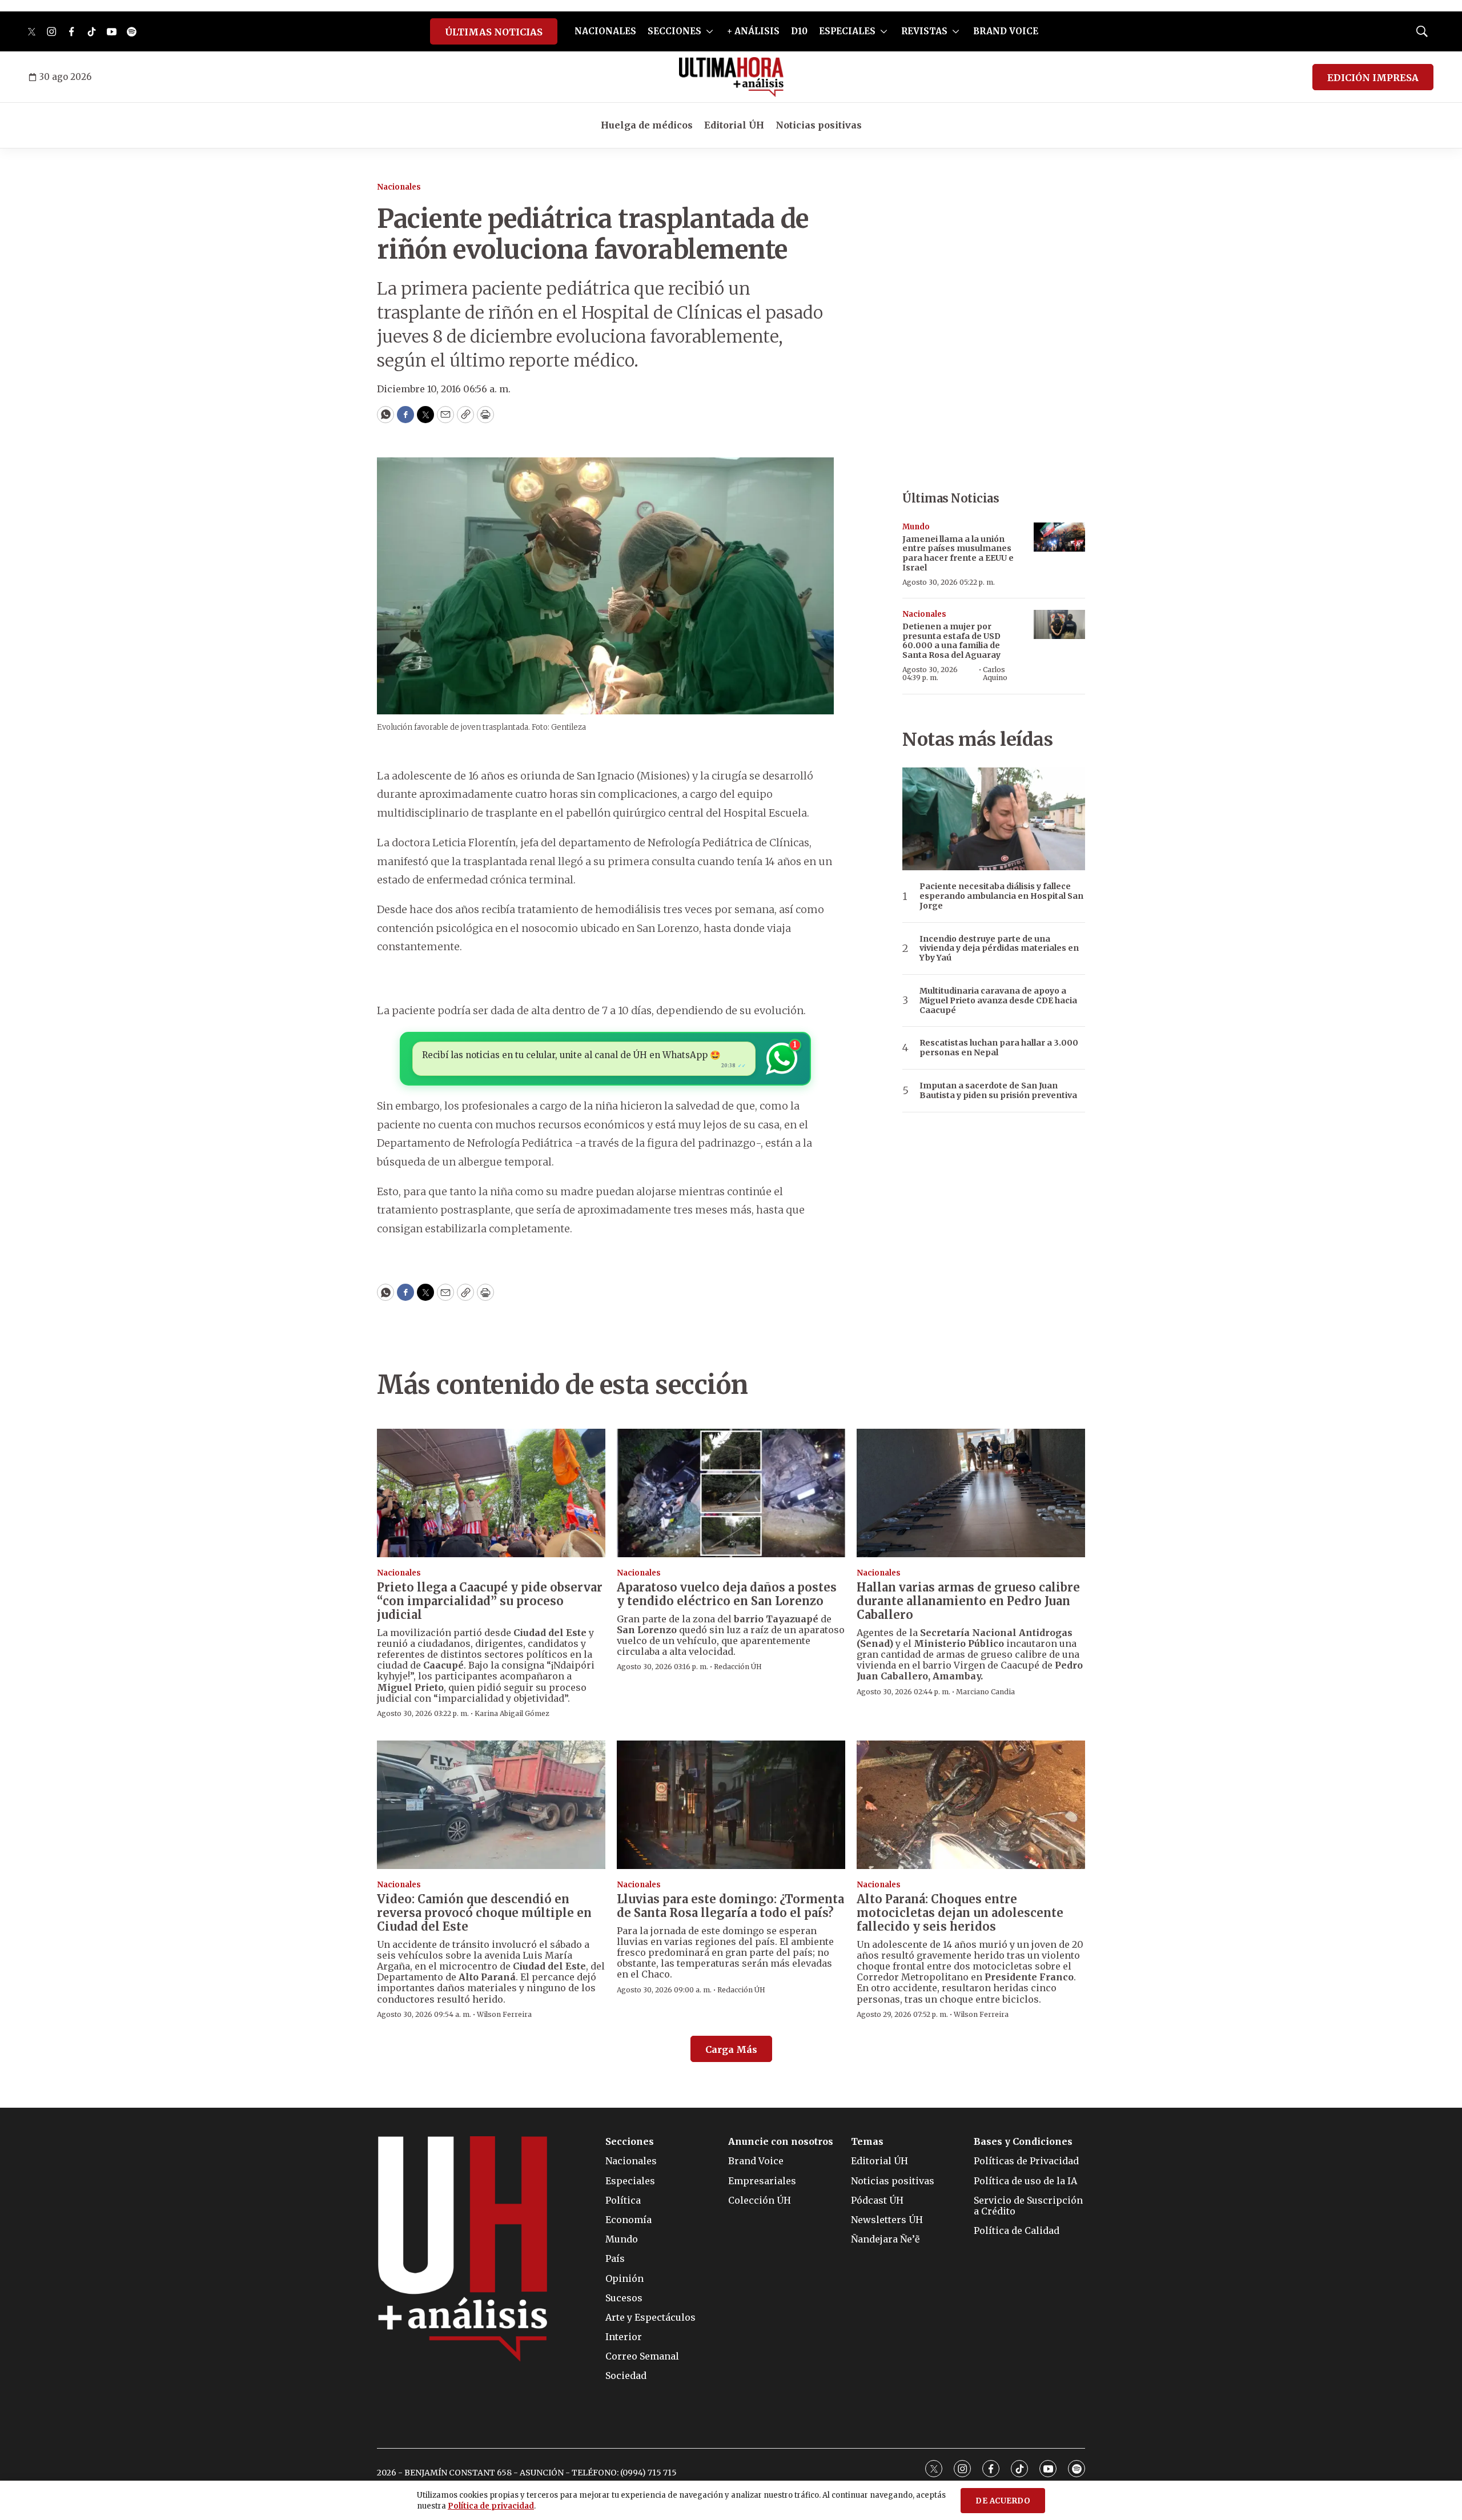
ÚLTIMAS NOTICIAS (494, 32)
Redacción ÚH (738, 1667)
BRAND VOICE (1006, 31)
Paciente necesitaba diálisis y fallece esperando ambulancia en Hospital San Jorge (1001, 896)
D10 (799, 31)
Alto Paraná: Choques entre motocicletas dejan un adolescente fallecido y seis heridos (960, 1913)
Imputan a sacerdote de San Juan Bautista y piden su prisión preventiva (998, 1091)
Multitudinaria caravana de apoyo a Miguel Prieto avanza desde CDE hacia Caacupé (998, 1000)
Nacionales (399, 187)
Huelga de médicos (647, 125)
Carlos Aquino (995, 674)
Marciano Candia (985, 1692)
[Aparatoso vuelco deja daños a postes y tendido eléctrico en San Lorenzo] (731, 1493)
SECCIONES (674, 31)
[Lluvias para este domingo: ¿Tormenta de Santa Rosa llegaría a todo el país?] (731, 1805)
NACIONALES (605, 31)
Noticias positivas (819, 125)
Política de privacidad (491, 2506)
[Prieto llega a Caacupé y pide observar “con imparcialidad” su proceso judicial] (491, 1493)
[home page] (731, 77)
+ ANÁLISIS (753, 31)
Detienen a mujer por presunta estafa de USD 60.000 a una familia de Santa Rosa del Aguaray (951, 641)
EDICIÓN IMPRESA (1373, 78)
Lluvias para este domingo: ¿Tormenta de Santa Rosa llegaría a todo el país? (730, 1906)
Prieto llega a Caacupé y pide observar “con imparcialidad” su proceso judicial (490, 1601)
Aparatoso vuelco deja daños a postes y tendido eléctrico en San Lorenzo (727, 1594)
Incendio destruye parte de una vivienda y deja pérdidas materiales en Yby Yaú (999, 948)
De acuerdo (1003, 2501)
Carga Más (731, 2049)
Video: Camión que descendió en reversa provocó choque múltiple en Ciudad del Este (484, 1913)
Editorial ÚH (734, 125)
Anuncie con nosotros (781, 2142)
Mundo (916, 527)
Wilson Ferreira (504, 2014)
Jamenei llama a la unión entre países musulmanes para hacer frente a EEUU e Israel (958, 553)
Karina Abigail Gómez (512, 1713)
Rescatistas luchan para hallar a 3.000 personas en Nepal (999, 1048)
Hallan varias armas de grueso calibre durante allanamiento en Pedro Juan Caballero (968, 1601)
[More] (710, 31)
